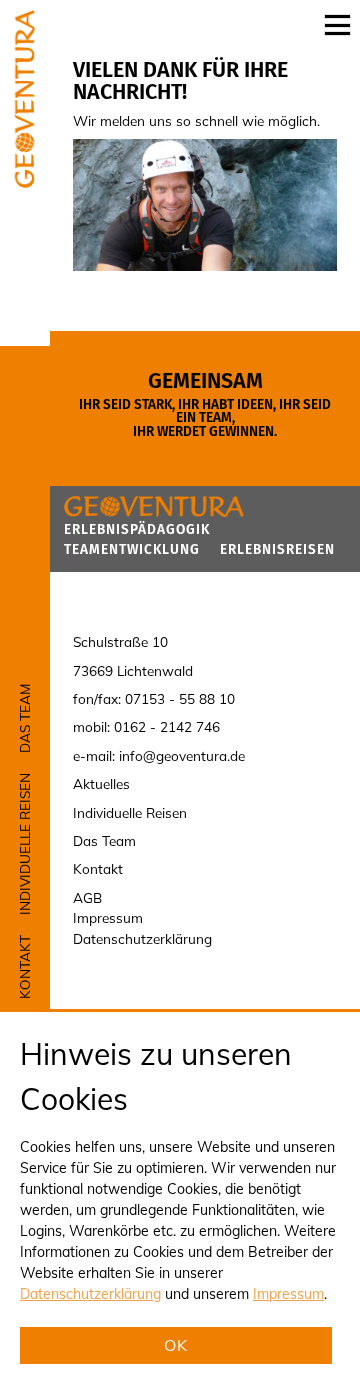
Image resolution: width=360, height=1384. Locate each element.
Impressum (288, 1294)
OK (176, 1346)
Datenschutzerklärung (90, 1294)
